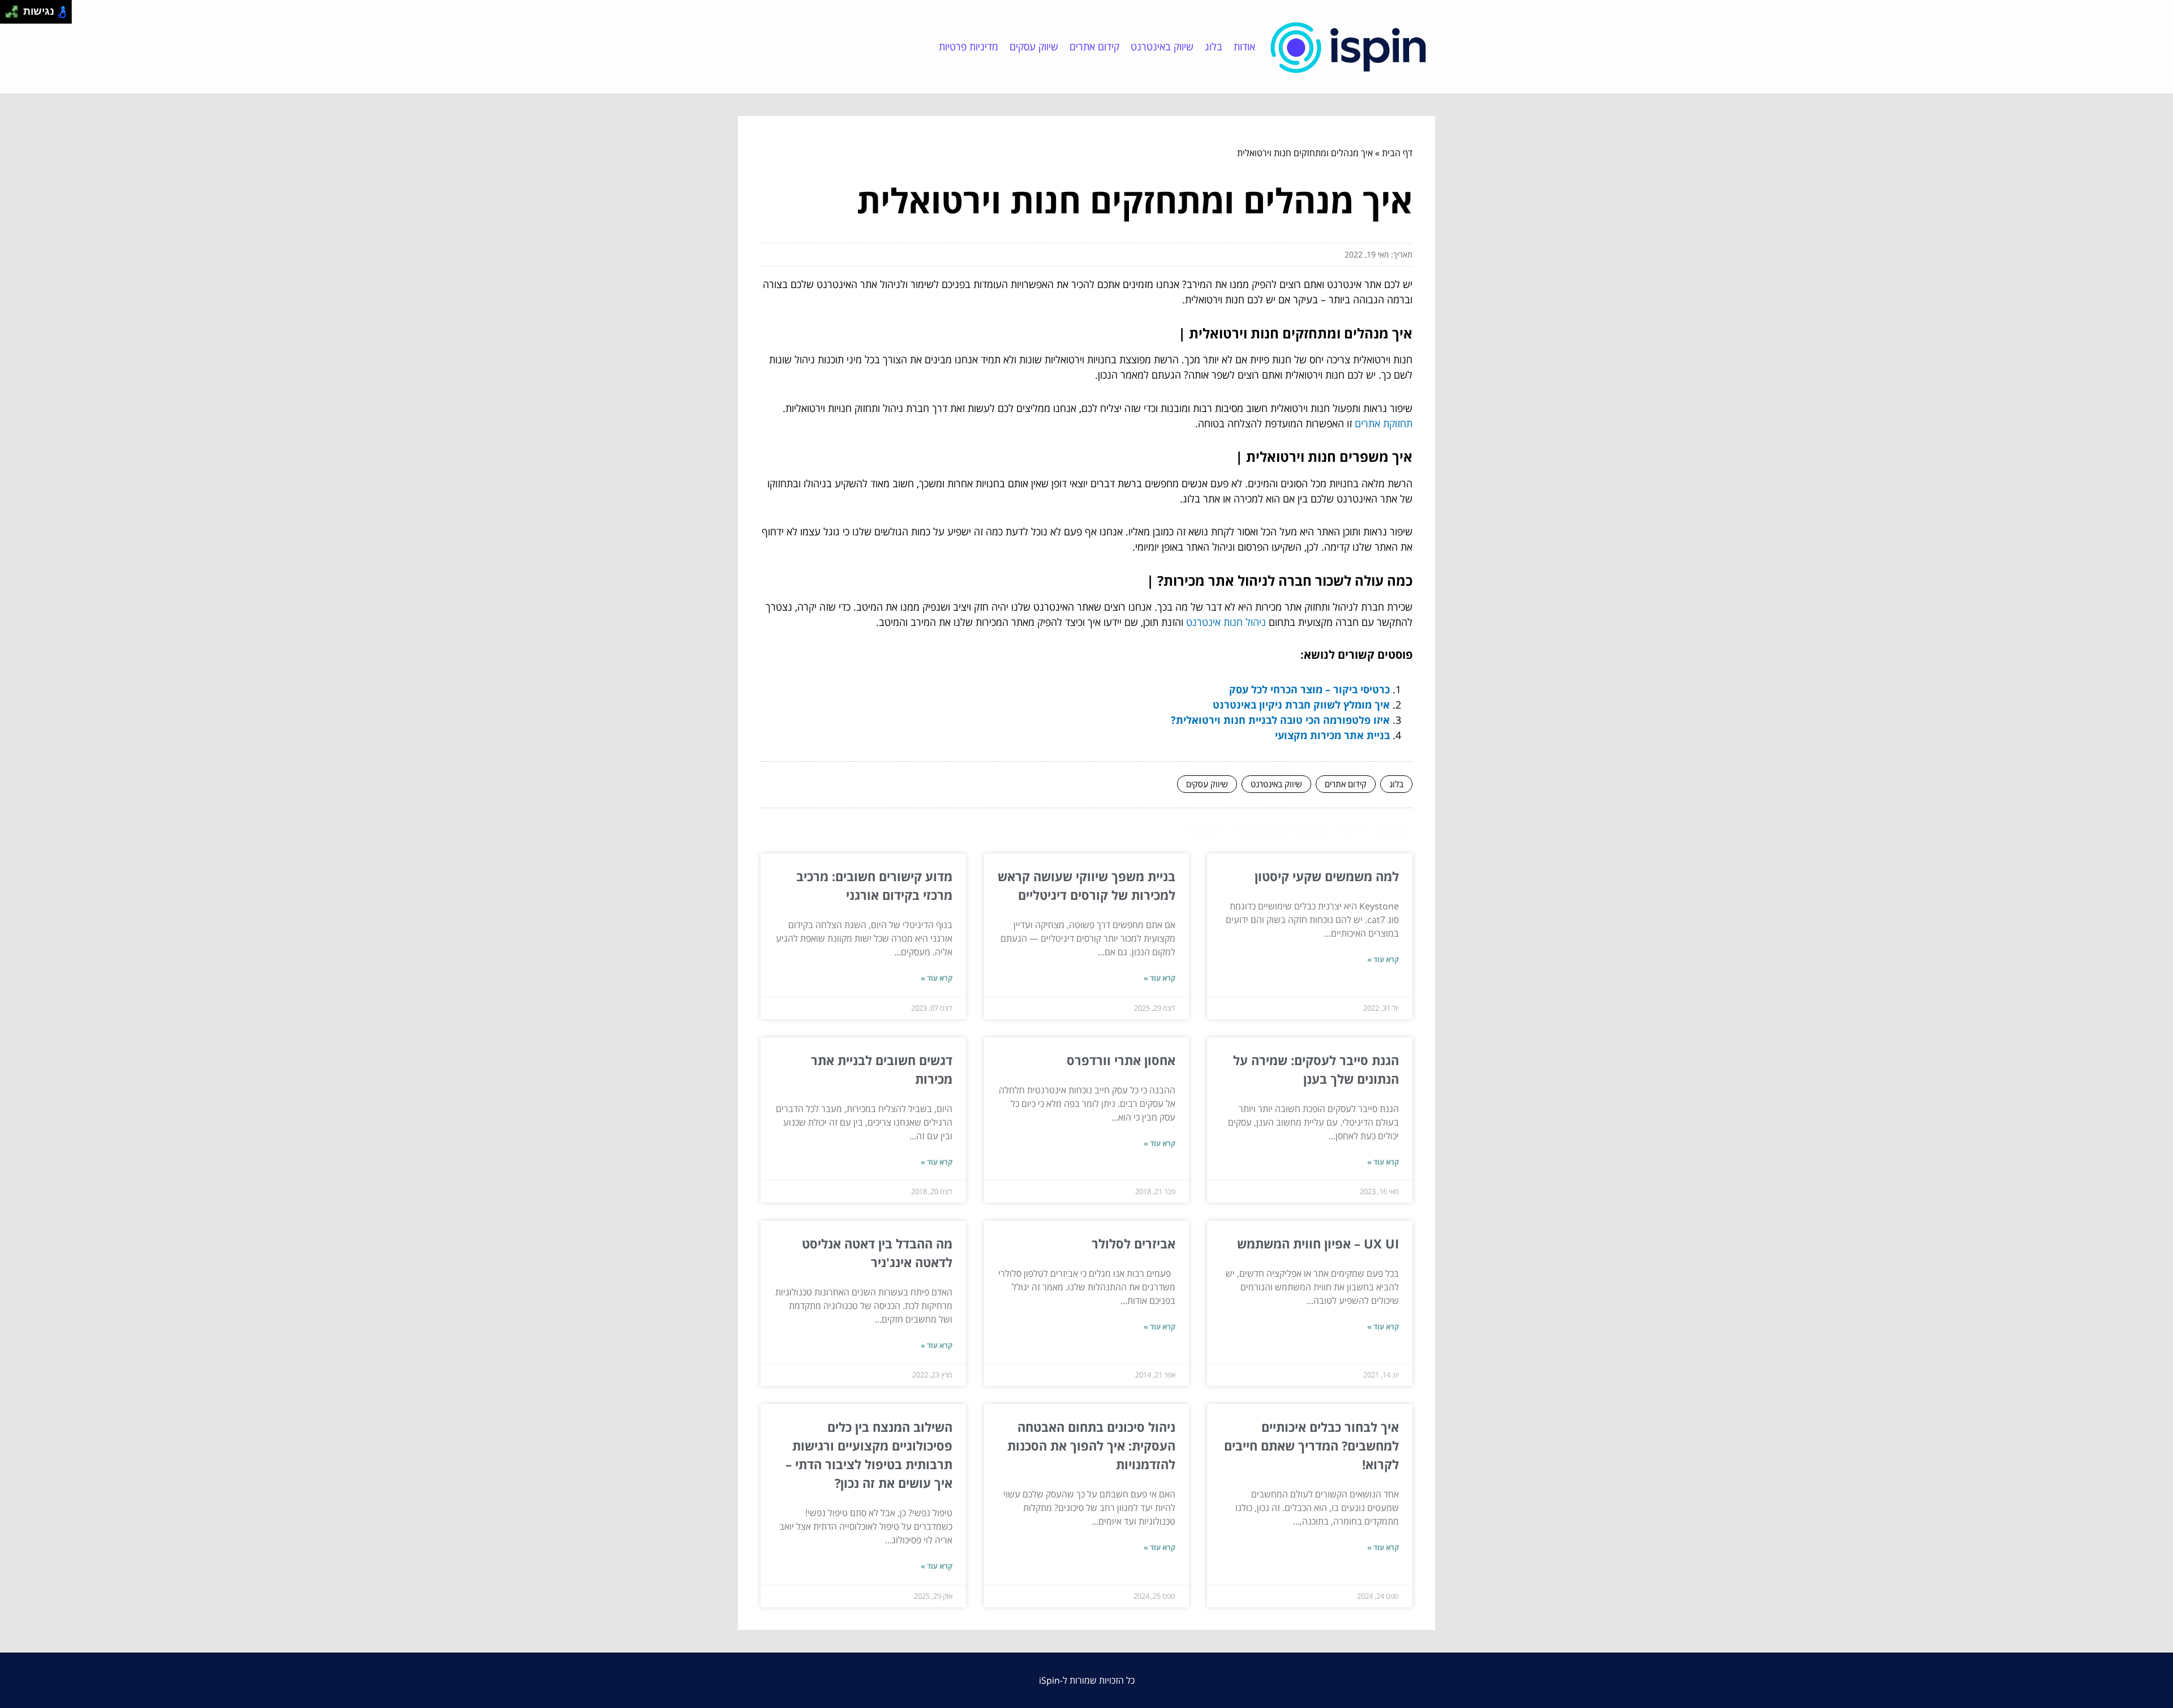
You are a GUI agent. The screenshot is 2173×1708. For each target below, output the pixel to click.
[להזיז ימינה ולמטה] (15, 15)
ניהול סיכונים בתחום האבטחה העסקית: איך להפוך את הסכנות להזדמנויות (1091, 1445)
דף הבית (1397, 153)
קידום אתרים (1094, 46)
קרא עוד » (1383, 959)
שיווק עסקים (1034, 46)
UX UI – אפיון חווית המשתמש (1318, 1243)
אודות (1244, 46)
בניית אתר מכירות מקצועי (1332, 735)
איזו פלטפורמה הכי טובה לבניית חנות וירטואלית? (1280, 720)
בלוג (1214, 46)
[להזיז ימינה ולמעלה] (15, 9)
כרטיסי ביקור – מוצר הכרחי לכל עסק (1309, 689)
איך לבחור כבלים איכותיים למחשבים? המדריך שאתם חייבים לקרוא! (1311, 1445)
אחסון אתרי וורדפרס (1121, 1060)
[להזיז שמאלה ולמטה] (9, 15)
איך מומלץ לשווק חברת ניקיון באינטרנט (1301, 705)
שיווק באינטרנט (1162, 46)
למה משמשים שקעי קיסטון (1327, 876)
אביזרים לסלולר (1133, 1243)
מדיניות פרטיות (969, 46)
